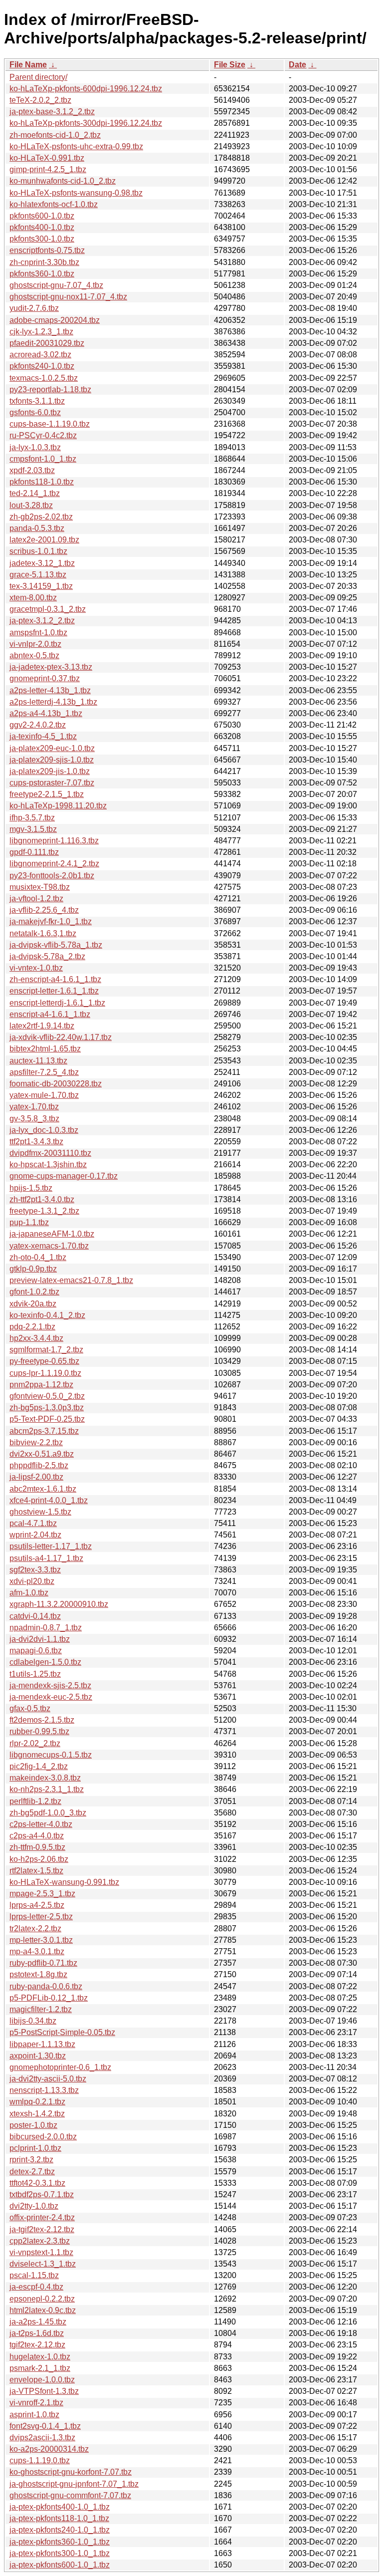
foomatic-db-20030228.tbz (56, 1084)
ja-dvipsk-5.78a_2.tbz (47, 956)
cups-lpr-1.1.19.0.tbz (45, 1373)
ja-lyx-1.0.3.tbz (35, 447)
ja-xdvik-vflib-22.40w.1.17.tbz (61, 1037)
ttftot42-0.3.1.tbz (37, 2183)
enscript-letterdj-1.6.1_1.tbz (57, 1003)
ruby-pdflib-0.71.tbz (43, 1963)
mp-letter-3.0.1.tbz (41, 1940)
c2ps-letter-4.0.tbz (41, 1824)
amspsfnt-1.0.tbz (38, 633)
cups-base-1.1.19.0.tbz (50, 424)
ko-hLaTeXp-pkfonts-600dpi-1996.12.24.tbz (86, 89)
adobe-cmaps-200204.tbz (55, 320)
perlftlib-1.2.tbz (35, 1801)
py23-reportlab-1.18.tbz (50, 389)
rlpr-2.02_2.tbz (35, 1743)
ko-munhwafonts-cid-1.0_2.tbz (63, 181)
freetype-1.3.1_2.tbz (44, 1211)
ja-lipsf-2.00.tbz (36, 1477)
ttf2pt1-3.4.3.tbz (36, 1142)
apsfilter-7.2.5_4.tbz (44, 1072)
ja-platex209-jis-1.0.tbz (50, 771)
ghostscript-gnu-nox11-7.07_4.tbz (68, 297)
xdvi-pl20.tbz (32, 1581)
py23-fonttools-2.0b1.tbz (52, 876)
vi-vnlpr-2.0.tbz (35, 644)
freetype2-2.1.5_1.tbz (47, 794)
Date (297, 65)
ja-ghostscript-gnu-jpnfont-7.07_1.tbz (74, 2484)
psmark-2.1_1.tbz (40, 2368)
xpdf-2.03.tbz (32, 470)
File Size (230, 65)
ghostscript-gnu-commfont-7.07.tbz (70, 2495)
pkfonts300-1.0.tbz (42, 239)
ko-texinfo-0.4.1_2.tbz (47, 1315)
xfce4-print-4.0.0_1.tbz (49, 1500)
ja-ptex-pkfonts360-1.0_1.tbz (60, 2542)
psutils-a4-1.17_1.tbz (46, 1558)
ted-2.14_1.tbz (35, 493)
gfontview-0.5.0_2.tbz (47, 1396)
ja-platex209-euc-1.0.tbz (52, 748)
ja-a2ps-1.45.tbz (38, 2322)
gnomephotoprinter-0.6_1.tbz (60, 2067)
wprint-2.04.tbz (35, 1535)
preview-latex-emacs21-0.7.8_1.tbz (71, 1280)
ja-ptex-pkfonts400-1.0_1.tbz (60, 2507)
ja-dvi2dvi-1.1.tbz (40, 1639)
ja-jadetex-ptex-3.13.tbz (51, 667)
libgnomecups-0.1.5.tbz (51, 1755)
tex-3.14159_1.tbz (41, 586)
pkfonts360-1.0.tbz (42, 274)
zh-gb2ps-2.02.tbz (41, 517)
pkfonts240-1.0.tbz (42, 366)
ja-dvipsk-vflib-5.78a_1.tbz (56, 945)
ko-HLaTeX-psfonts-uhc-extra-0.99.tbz (76, 146)
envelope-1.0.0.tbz (42, 2380)
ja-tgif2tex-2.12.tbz (42, 2229)
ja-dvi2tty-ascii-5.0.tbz (48, 2079)
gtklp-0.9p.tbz (33, 1269)
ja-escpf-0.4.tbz (36, 2287)
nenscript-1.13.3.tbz (44, 2090)
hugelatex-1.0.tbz (40, 2357)
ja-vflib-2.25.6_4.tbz (44, 910)
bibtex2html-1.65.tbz (45, 1049)
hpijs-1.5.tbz (31, 1188)
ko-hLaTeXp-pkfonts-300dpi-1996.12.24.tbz (86, 123)
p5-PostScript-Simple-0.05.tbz (62, 2032)
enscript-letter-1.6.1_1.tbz (54, 991)
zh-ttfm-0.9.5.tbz (37, 1847)
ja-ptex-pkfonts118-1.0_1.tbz (59, 2518)
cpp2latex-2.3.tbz (40, 2241)
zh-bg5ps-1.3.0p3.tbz (47, 1408)
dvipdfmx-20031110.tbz (50, 1153)
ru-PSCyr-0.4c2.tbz (43, 435)
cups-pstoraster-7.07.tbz (52, 783)
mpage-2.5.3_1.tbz (42, 1894)
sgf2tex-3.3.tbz (35, 1570)
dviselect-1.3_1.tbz (43, 2264)
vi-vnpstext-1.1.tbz (41, 2252)
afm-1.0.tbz (29, 1593)
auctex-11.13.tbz (38, 1061)
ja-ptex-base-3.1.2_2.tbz (52, 112)
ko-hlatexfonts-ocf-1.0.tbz (54, 204)
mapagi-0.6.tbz (36, 1651)
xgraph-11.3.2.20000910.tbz (59, 1604)
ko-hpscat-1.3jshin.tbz (48, 1164)
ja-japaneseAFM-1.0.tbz (52, 1234)
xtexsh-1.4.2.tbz (37, 2114)
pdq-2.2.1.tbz (32, 1327)
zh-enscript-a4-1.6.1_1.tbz (55, 979)
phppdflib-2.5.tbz (39, 1465)
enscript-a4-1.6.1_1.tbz (50, 1014)
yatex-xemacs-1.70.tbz (49, 1246)
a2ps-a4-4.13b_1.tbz (46, 713)
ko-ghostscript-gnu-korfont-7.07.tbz (71, 2472)
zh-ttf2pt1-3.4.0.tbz (42, 1199)
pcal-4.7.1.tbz (33, 1523)
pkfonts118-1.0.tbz (42, 482)
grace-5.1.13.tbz (38, 575)
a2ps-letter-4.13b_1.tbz (50, 690)
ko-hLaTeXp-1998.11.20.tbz (58, 806)
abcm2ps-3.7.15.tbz (44, 1431)
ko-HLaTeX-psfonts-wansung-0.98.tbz (76, 193)
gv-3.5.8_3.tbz (34, 1119)
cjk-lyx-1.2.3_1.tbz (41, 332)
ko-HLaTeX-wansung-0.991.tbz (64, 1882)
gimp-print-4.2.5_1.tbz (48, 169)
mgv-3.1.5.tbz (33, 829)
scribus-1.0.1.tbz (38, 551)
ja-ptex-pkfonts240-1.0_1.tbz (60, 2530)
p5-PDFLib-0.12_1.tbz (49, 1998)
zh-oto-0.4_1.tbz (38, 1257)
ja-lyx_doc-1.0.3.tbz (44, 1130)
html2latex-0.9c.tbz (43, 2310)
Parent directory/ (38, 77)
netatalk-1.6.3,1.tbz (43, 933)
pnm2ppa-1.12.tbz (41, 1385)
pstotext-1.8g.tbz (38, 1974)
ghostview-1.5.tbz (40, 1512)
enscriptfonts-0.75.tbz (47, 250)
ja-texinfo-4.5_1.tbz (43, 736)
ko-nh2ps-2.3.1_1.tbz (47, 1789)
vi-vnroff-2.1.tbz (36, 2403)
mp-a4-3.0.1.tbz (37, 1951)
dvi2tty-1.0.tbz (34, 2206)
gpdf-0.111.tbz (34, 852)
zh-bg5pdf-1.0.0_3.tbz (48, 1813)
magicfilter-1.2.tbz (41, 2009)
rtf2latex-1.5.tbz (36, 1871)
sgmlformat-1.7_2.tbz (46, 1350)
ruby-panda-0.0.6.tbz (46, 1986)
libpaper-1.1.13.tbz (42, 2044)
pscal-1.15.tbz (34, 2275)
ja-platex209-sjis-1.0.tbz (52, 760)
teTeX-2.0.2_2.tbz (40, 100)
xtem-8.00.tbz (33, 598)
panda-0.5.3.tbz (37, 528)
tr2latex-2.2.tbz (35, 1929)
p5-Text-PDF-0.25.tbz (47, 1419)
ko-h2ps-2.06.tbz (39, 1859)
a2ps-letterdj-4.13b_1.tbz (53, 702)
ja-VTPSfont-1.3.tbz (44, 2391)
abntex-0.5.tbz (34, 655)
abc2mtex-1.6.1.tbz (43, 1489)
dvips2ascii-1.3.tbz (42, 2438)
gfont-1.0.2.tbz (34, 1292)
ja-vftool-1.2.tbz (36, 899)
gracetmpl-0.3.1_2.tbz (48, 609)
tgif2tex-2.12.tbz (37, 2345)
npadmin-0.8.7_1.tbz (46, 1628)
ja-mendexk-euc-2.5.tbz (51, 1697)
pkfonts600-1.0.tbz (42, 216)
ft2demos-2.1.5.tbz (42, 1720)
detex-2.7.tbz (32, 2172)
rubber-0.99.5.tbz (39, 1731)
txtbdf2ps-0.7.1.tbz (42, 2194)
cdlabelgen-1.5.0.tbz (45, 1662)
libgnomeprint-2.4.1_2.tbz (54, 864)
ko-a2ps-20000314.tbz (49, 2449)
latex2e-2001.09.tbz (44, 540)
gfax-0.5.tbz (30, 1708)
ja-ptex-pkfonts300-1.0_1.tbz (60, 2553)
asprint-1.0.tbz (34, 2415)
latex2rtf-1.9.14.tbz (42, 1026)
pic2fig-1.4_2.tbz (39, 1766)
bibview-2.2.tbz (36, 1442)
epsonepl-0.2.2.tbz (42, 2299)
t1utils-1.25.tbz (35, 1674)
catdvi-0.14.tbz (35, 1616)
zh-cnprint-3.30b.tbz (44, 262)
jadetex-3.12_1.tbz (42, 563)
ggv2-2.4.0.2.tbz (38, 725)
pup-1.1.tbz (29, 1222)
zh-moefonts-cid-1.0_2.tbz (55, 135)
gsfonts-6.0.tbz (35, 412)
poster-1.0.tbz (33, 2125)
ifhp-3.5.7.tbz (32, 818)
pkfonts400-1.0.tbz (42, 227)
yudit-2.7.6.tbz (34, 308)
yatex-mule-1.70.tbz (44, 1095)
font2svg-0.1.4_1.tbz (45, 2426)
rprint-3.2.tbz (31, 2160)
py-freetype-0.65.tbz (44, 1361)
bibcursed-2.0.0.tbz (43, 2137)
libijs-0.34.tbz (33, 2021)
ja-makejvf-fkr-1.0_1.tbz (51, 921)
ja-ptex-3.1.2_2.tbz (42, 621)
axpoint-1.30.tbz (38, 2056)
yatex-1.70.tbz (34, 1107)
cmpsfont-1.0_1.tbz (43, 459)
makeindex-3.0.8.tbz (45, 1778)
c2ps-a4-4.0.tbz (37, 1836)
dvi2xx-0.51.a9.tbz (42, 1454)
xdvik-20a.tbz (33, 1304)
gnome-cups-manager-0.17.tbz (64, 1176)
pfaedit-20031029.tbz (47, 343)
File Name (28, 65)
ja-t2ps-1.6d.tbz (37, 2333)
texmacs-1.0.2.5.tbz (44, 378)
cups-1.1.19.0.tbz (40, 2460)
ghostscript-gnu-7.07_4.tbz (56, 285)
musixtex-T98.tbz (40, 887)
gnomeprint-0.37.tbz (45, 678)
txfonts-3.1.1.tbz (37, 401)
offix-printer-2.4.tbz (42, 2217)
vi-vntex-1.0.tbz (36, 968)
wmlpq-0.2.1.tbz (37, 2102)
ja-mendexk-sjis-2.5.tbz (50, 1685)
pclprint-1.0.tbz (35, 2148)
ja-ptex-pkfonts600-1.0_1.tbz (60, 2565)
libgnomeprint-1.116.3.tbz (54, 841)
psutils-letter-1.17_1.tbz (51, 1546)
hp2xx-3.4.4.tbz (36, 1338)
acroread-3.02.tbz (40, 355)
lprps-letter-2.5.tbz (41, 1917)
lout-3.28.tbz (31, 505)
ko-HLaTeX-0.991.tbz (47, 158)
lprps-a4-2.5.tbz (37, 1905)
